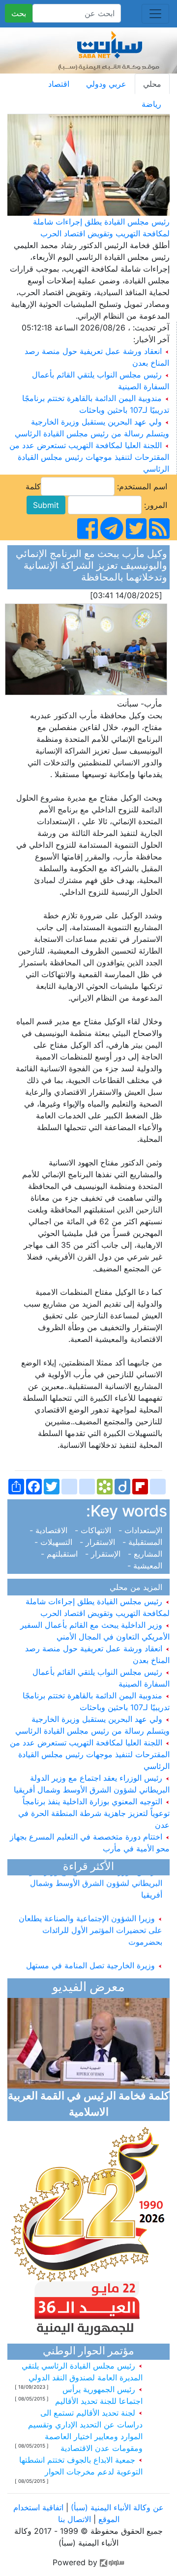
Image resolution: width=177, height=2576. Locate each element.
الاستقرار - (99, 1542)
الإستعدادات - (142, 1530)
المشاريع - (146, 1554)
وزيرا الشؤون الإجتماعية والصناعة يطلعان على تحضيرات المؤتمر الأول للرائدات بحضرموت (90, 1924)
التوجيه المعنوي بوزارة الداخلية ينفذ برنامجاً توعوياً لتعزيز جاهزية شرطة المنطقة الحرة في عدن (94, 1813)
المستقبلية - (144, 1542)
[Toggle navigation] (155, 14)
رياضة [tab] (151, 104)
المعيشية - (147, 1566)
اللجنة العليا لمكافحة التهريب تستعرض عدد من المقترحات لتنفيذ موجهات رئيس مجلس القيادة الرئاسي (89, 457)
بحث (19, 13)
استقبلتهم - (62, 1554)
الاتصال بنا (74, 2519)
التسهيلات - (56, 1542)
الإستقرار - (104, 1554)
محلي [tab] (152, 84)
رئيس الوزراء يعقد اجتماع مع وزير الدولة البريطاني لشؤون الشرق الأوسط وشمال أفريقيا (92, 1877)
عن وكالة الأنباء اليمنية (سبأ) (116, 2507)
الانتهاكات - (94, 1530)
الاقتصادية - (51, 1530)
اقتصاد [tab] (59, 84)
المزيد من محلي (138, 1587)
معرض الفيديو (88, 1988)
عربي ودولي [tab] (106, 84)
